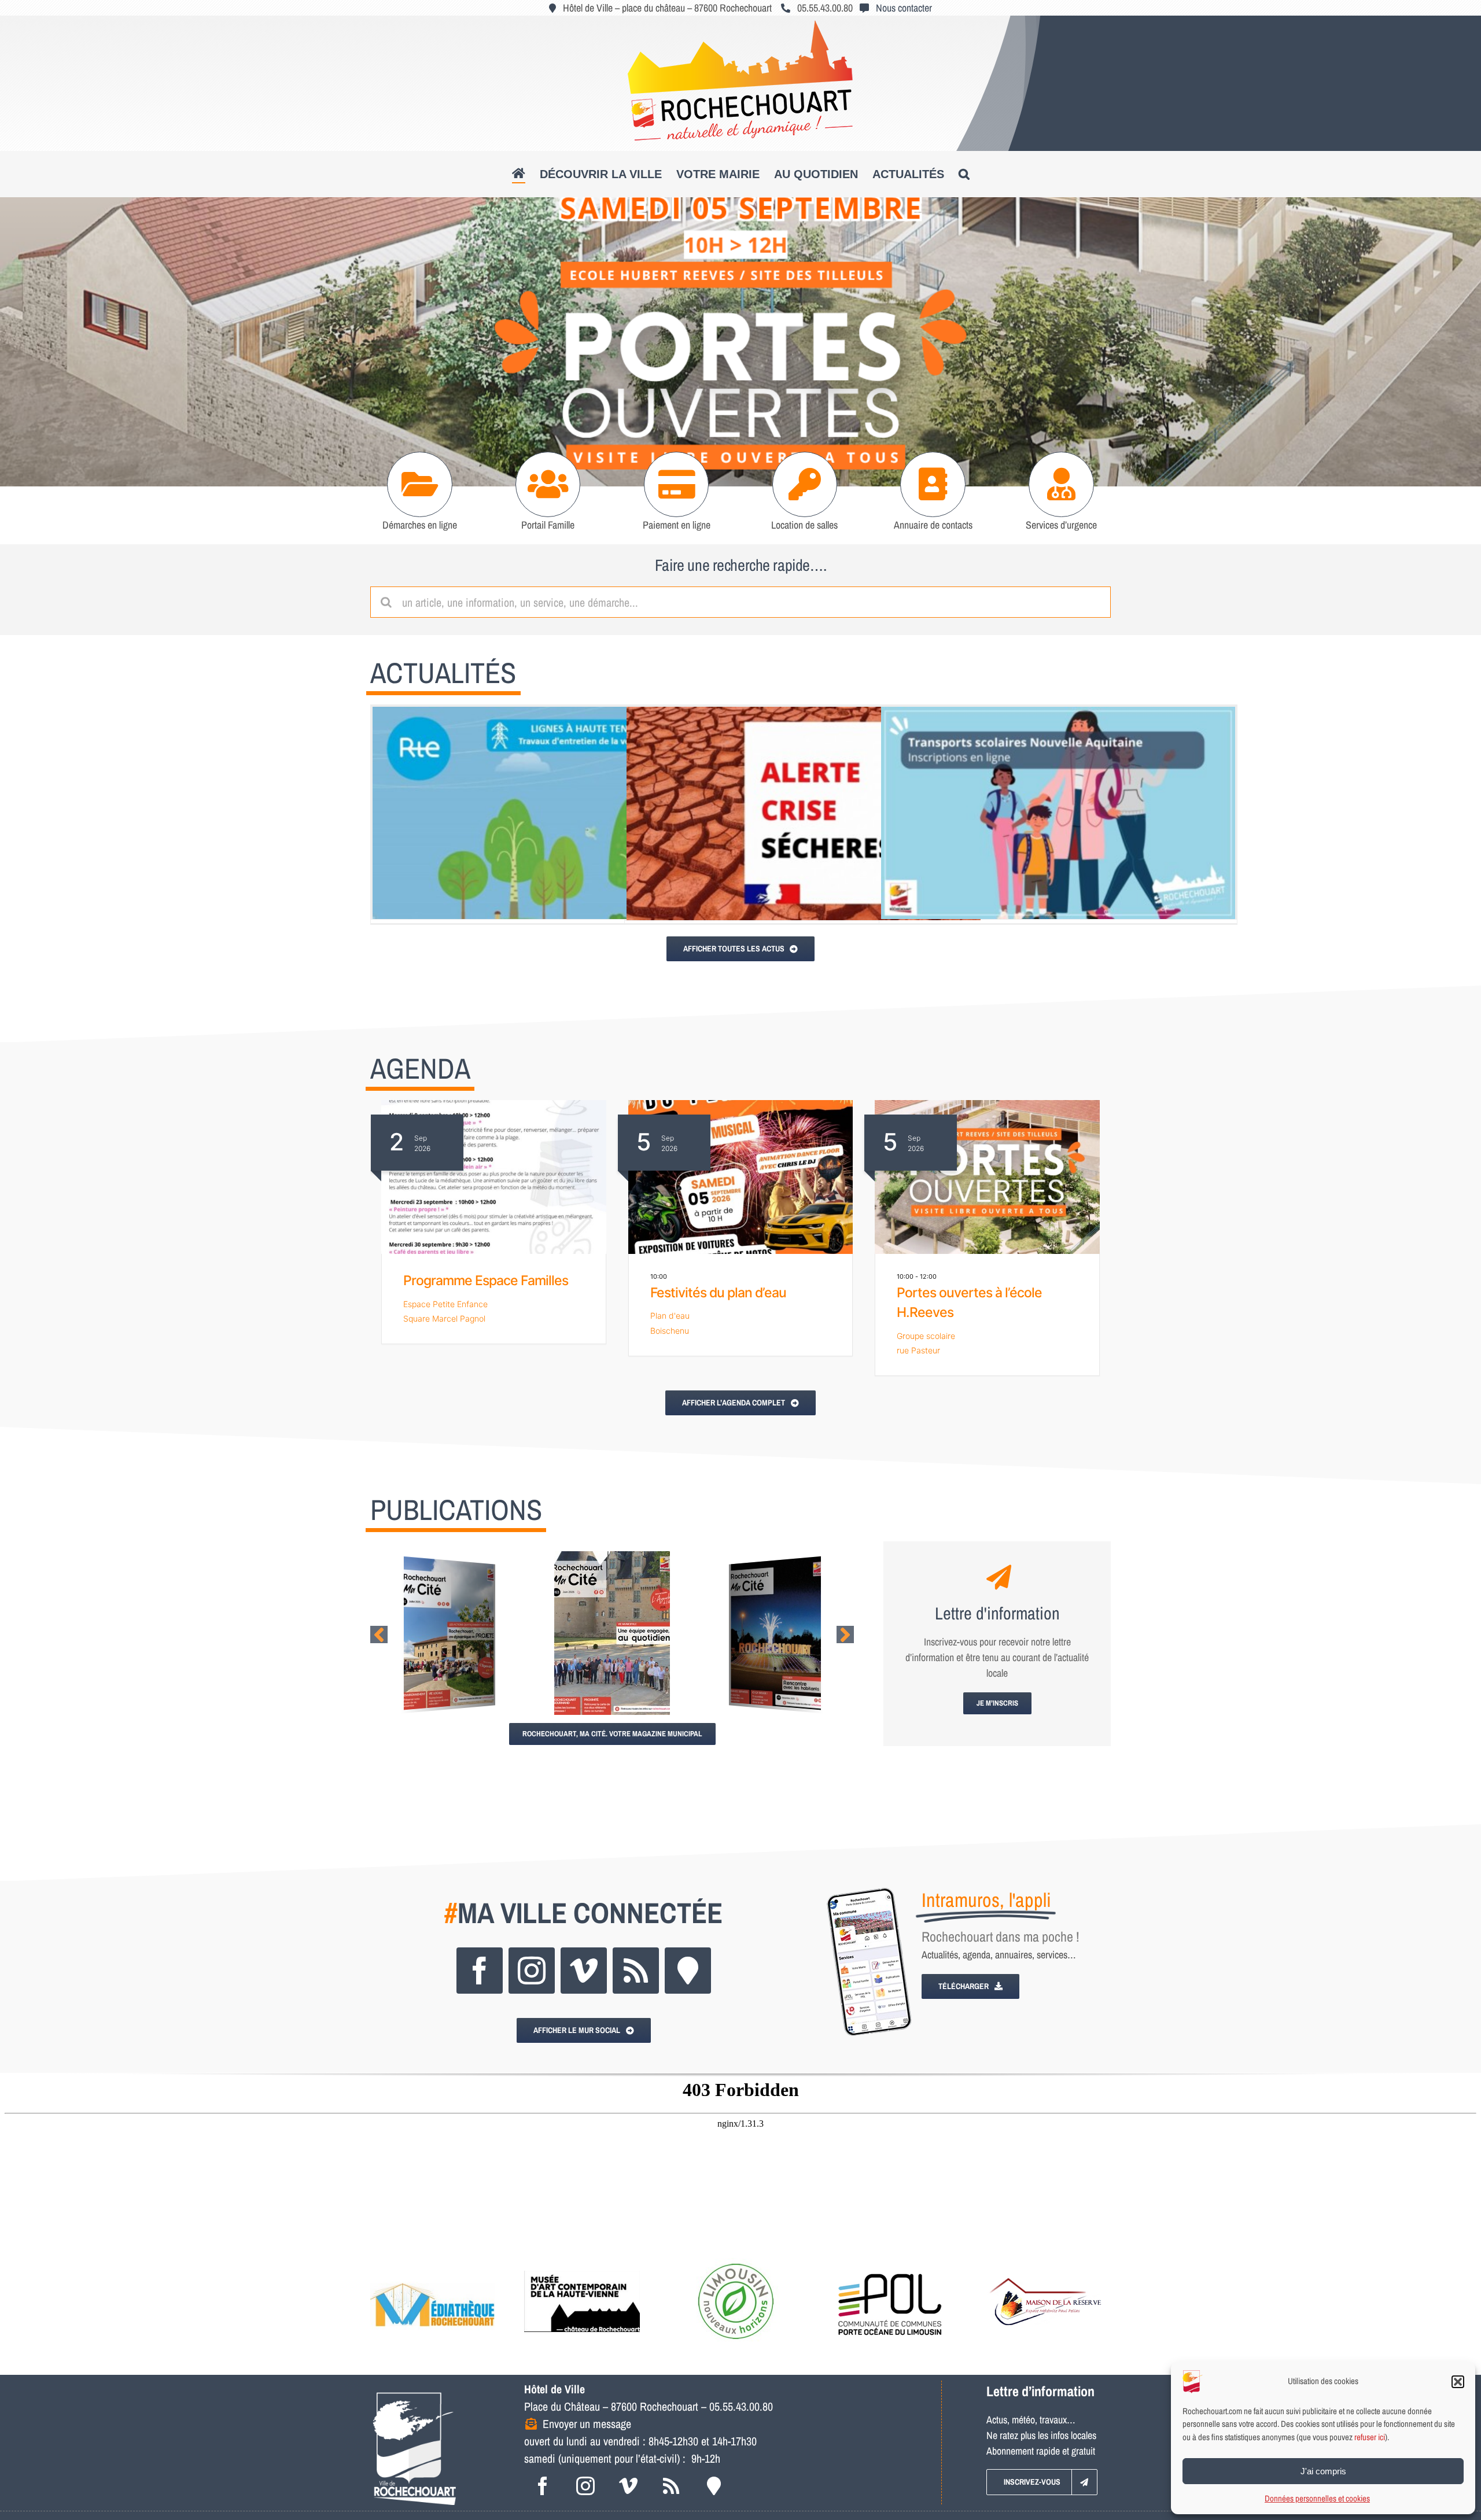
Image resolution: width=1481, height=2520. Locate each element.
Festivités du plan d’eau (718, 1293)
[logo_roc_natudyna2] (740, 25)
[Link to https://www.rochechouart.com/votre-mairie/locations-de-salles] (805, 484)
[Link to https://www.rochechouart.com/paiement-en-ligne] (677, 484)
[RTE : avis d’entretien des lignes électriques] (550, 813)
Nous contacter (904, 8)
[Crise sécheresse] (804, 813)
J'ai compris (1323, 2471)
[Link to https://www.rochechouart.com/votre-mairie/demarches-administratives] (420, 484)
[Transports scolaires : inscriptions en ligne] (1058, 813)
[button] (1458, 2382)
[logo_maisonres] (1044, 2263)
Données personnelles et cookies (1317, 2498)
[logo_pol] (890, 2263)
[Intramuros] (688, 1971)
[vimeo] (584, 1971)
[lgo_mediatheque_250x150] (432, 2263)
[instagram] (532, 1971)
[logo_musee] (582, 2263)
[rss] (636, 1971)
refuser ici (1370, 2437)
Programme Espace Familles (486, 1281)
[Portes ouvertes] (740, 342)
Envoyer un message (587, 2424)
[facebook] (480, 1971)
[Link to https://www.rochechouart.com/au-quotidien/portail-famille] (548, 484)
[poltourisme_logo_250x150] (736, 2263)
